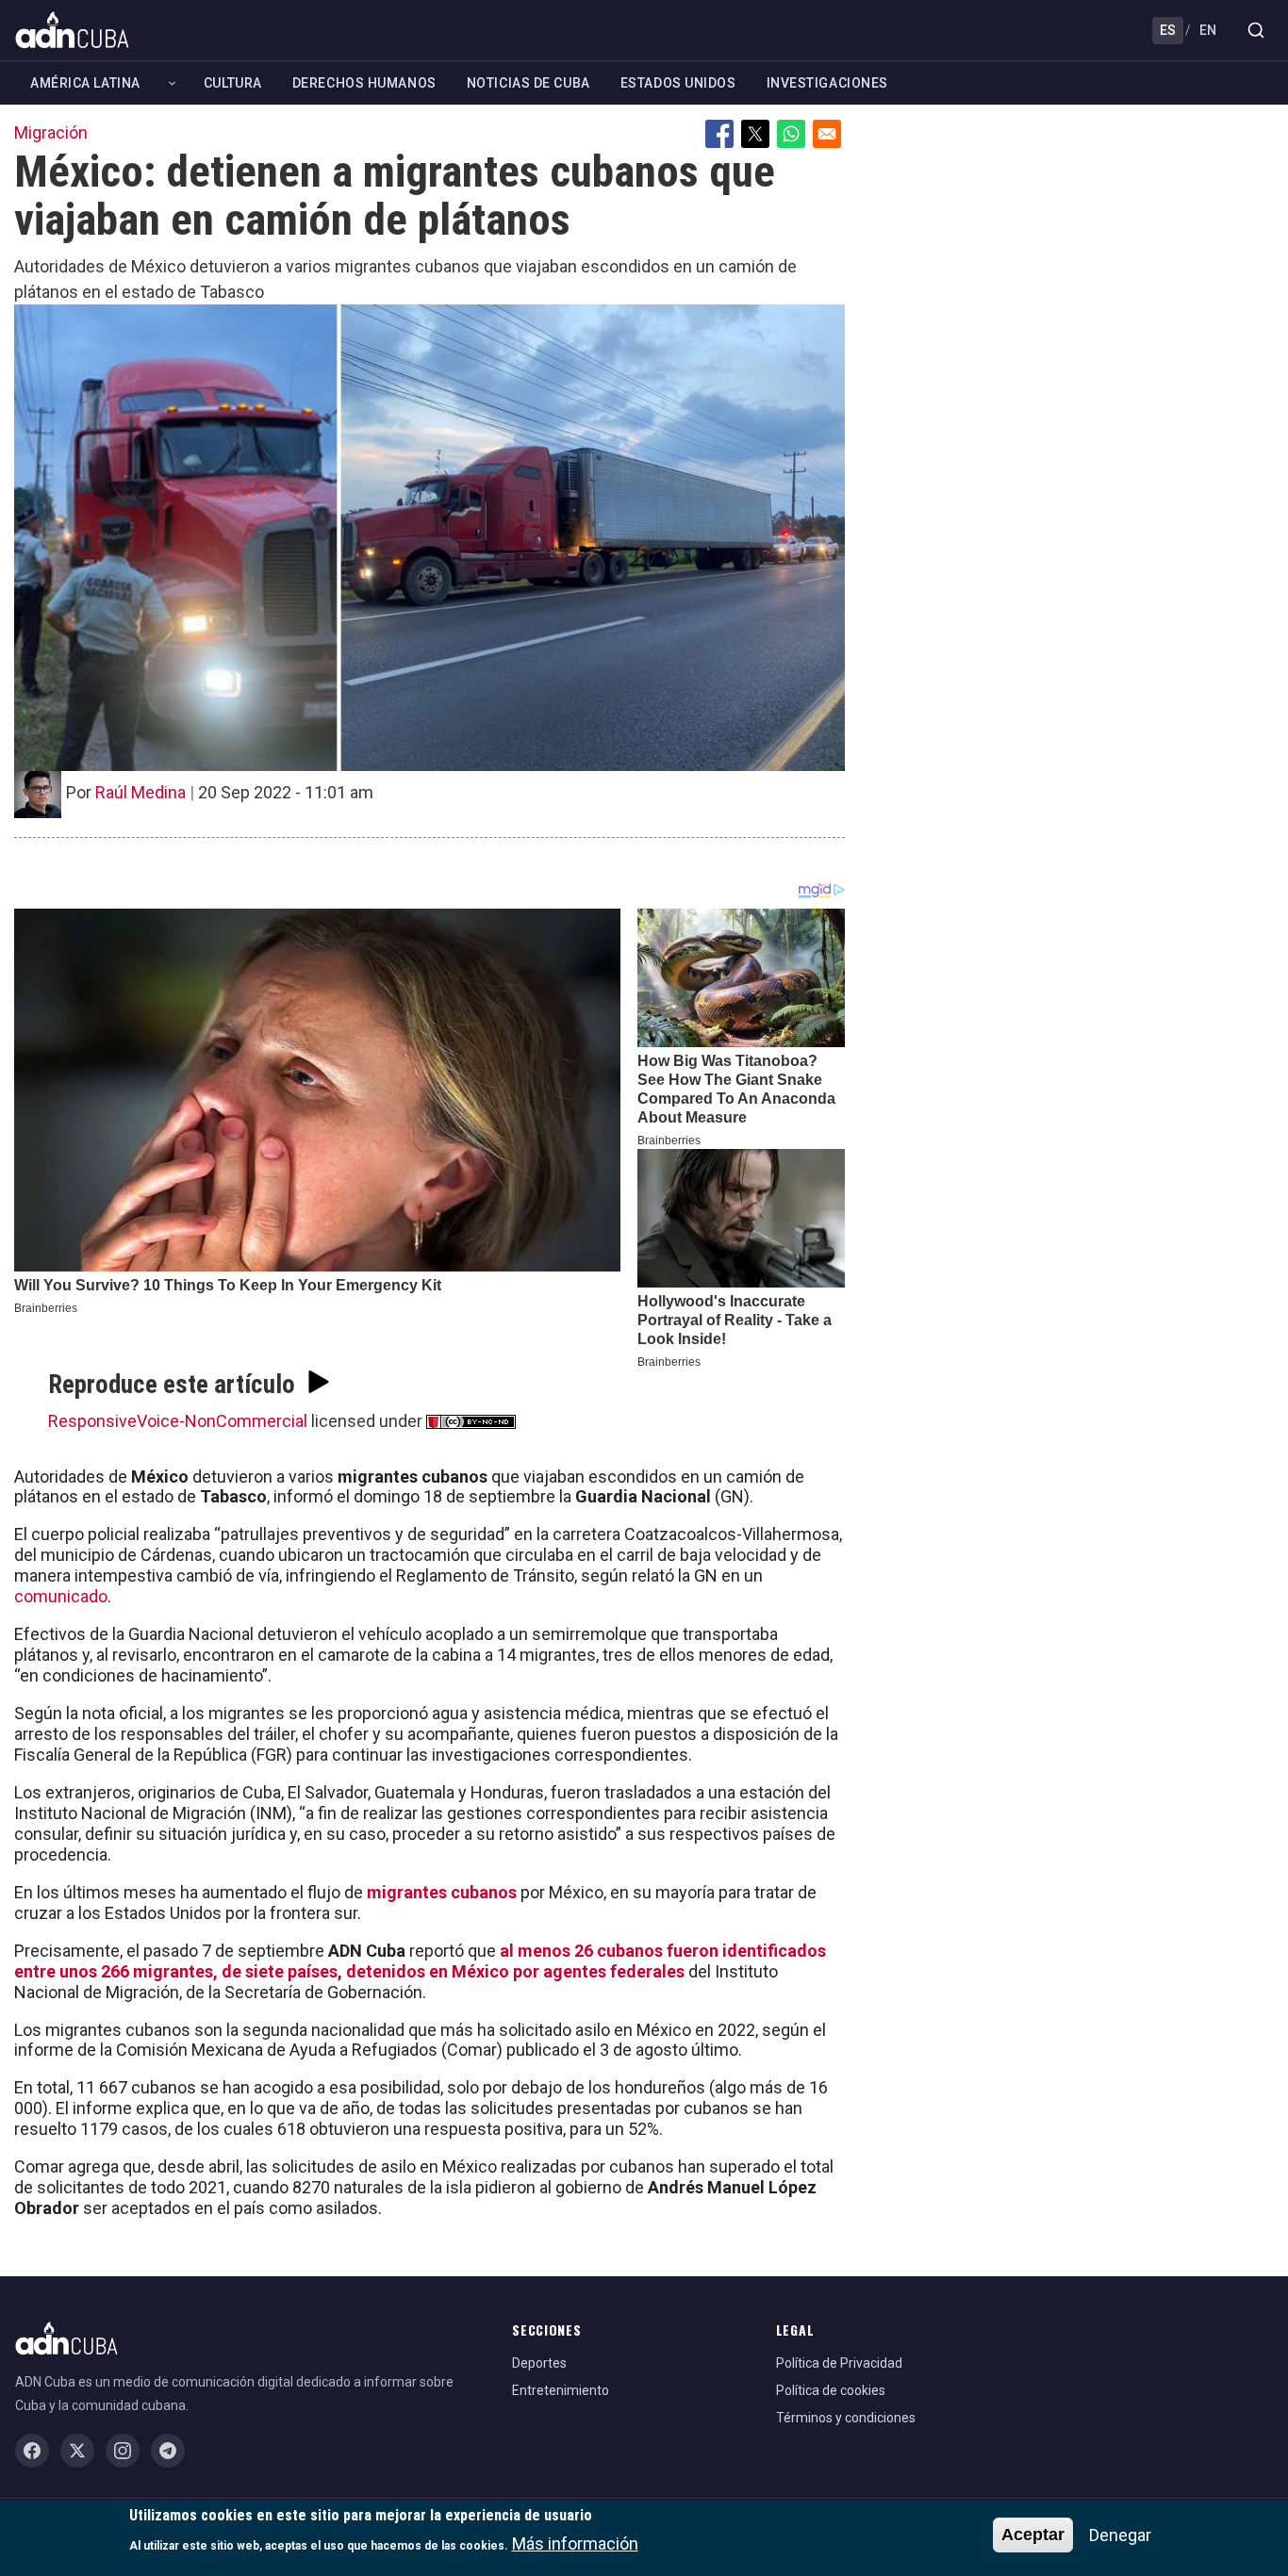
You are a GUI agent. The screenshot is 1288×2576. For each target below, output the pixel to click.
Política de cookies (831, 2390)
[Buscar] (1256, 30)
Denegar (1120, 2535)
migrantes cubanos (442, 1892)
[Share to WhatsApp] (791, 134)
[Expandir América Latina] (172, 83)
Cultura (233, 83)
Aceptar (1033, 2535)
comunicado (61, 1596)
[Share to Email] (827, 134)
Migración (51, 132)
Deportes (539, 2363)
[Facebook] (32, 2451)
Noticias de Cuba (528, 83)
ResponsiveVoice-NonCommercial (178, 1421)
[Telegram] (168, 2451)
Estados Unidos (678, 83)
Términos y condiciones (846, 2418)
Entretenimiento (561, 2390)
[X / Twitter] (77, 2451)
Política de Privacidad (839, 2363)
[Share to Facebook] (719, 134)
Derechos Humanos (364, 83)
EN (1208, 30)
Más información (575, 2543)
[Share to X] (755, 134)
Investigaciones (827, 83)
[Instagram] (123, 2451)
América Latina (85, 83)
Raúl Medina (140, 792)
